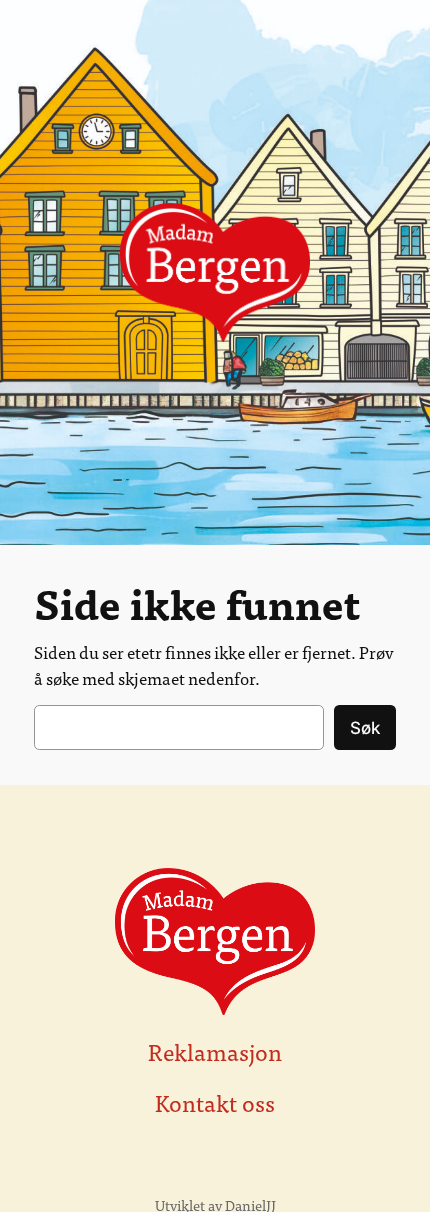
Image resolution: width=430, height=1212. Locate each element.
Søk (365, 728)
